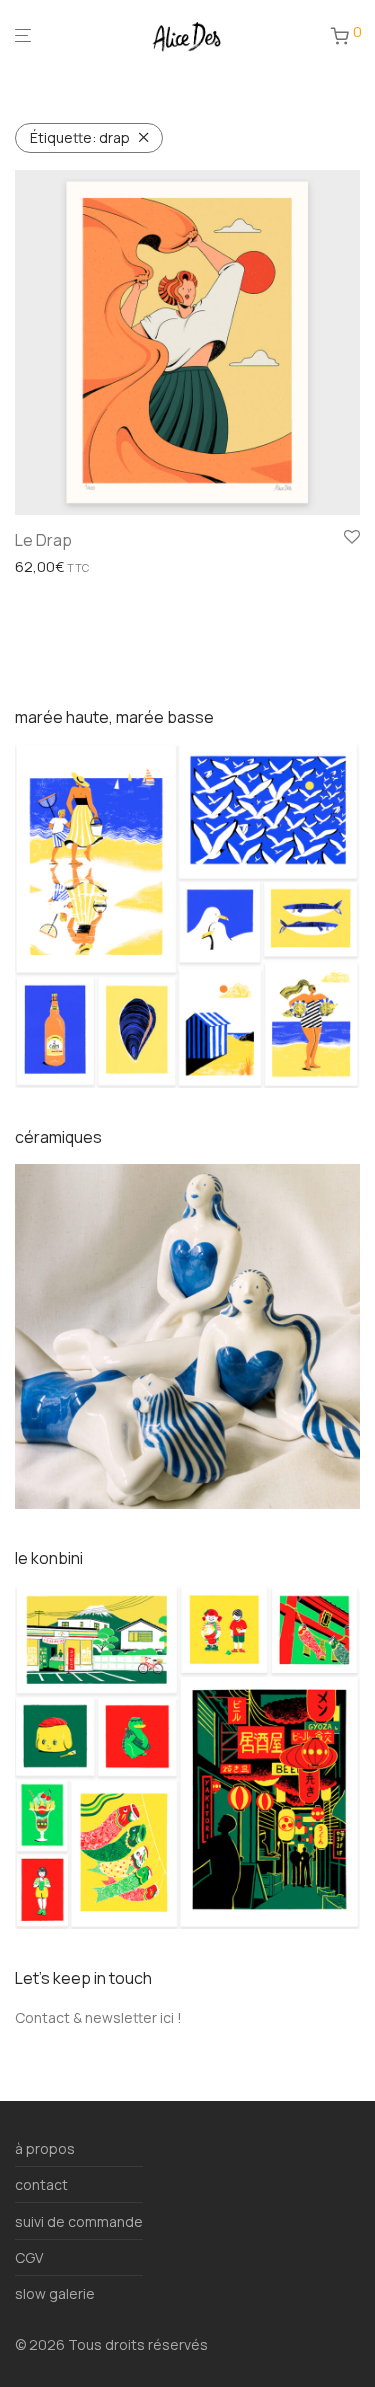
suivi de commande (79, 2221)
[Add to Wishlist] (352, 538)
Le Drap (43, 540)
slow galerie (55, 2293)
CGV (29, 2257)
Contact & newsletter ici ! (98, 2017)
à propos (45, 2148)
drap (80, 137)
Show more (46, 567)
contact (41, 2184)
